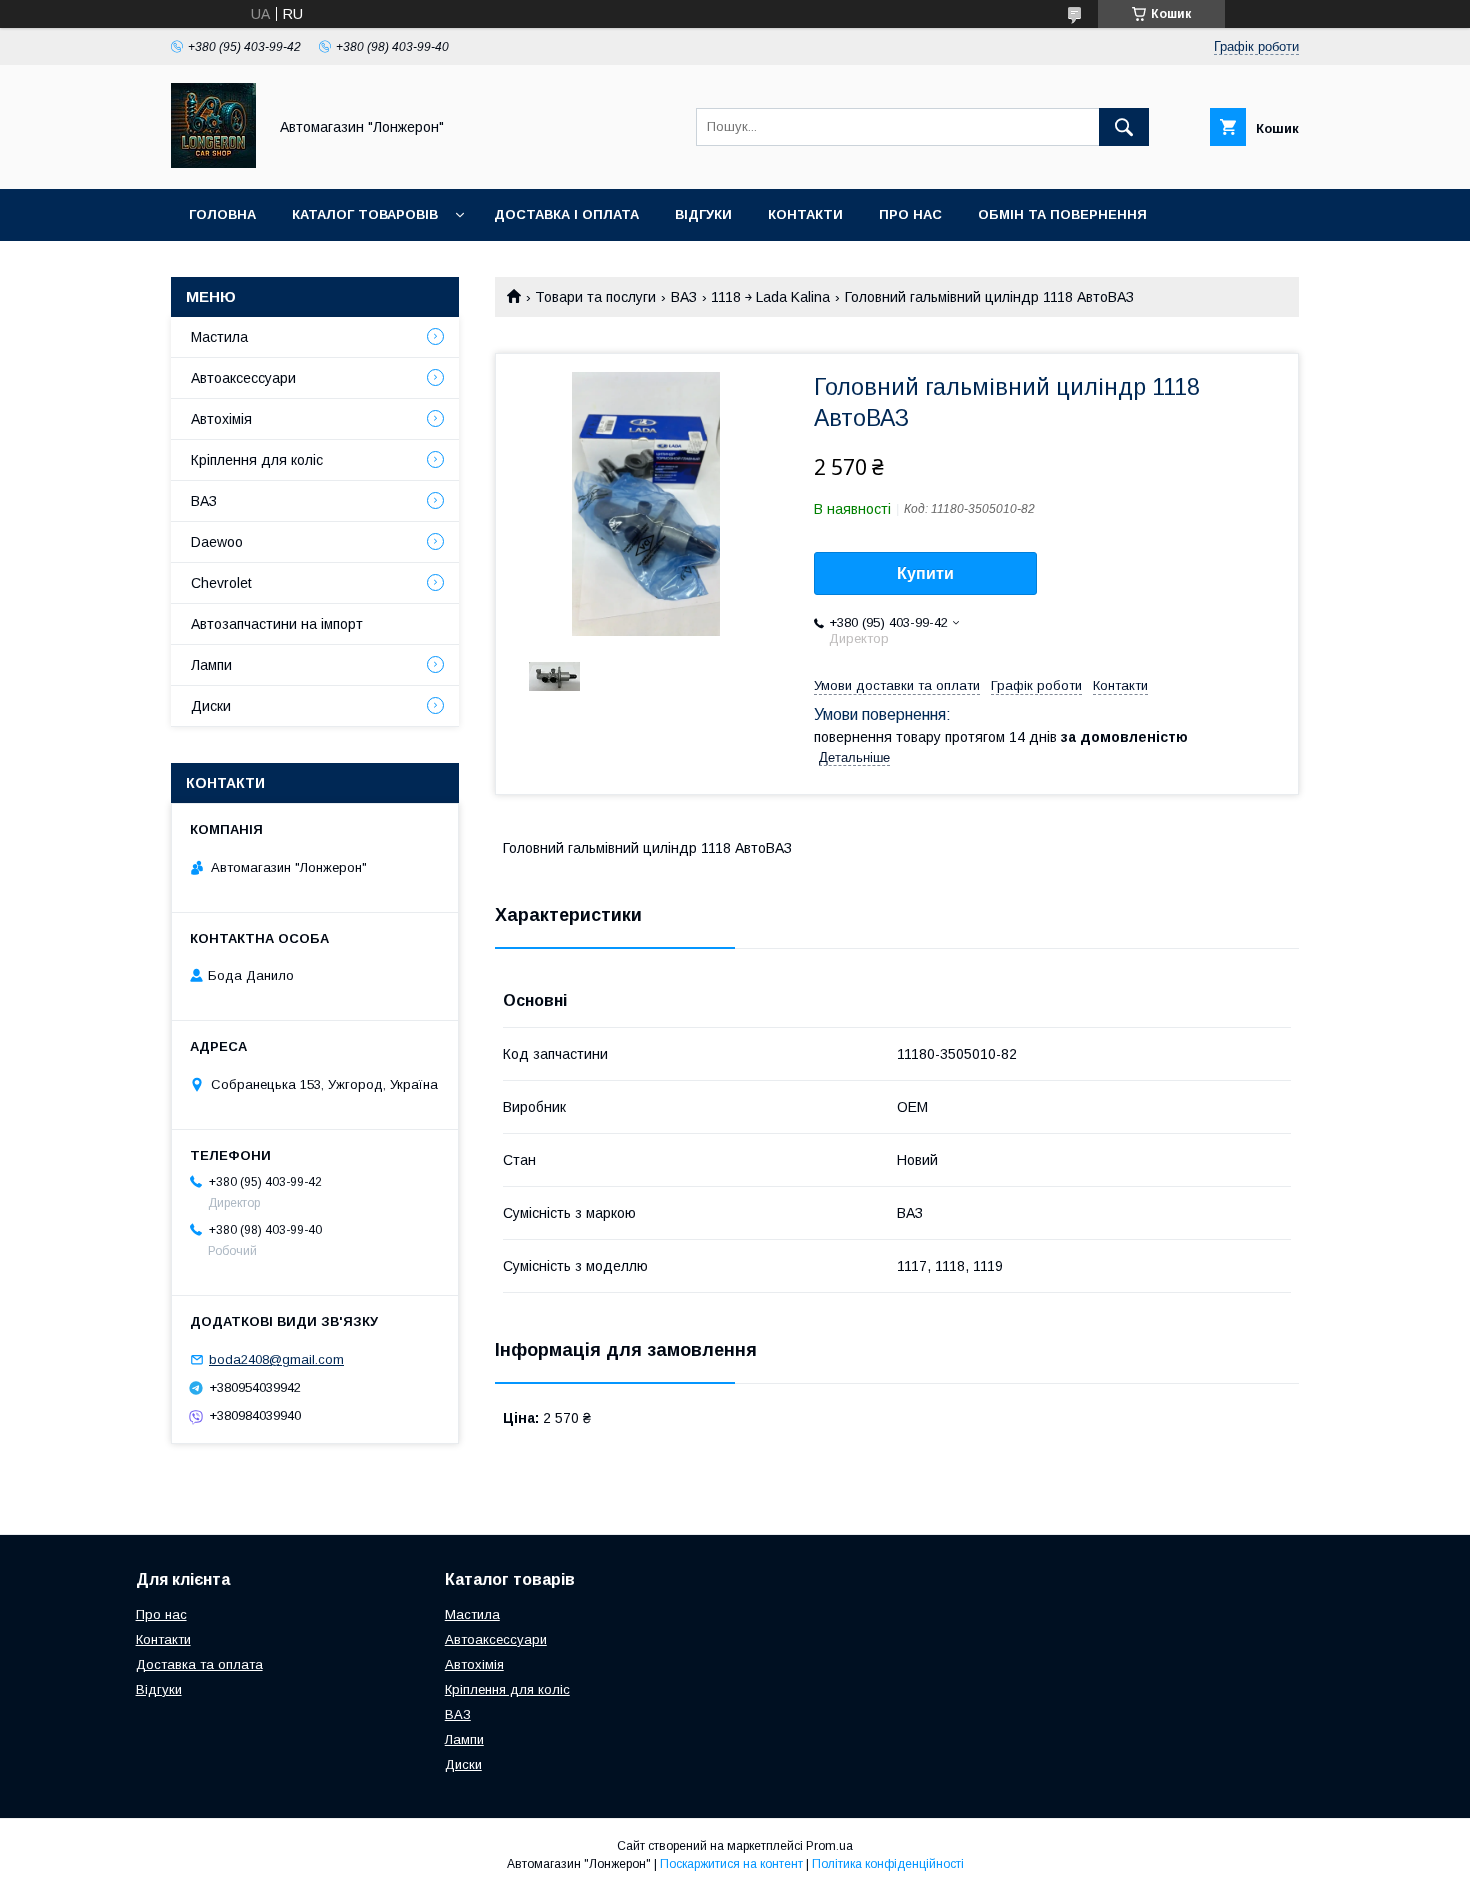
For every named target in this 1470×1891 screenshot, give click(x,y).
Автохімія (221, 419)
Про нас (910, 214)
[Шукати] (1124, 127)
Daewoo (217, 542)
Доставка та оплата (199, 1664)
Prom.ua (829, 1846)
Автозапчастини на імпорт (277, 624)
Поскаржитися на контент (731, 1864)
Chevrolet (221, 583)
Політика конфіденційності (888, 1864)
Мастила (219, 337)
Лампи (211, 665)
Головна (222, 214)
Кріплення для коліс (257, 460)
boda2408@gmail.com (276, 1359)
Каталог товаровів (365, 214)
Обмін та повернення (1062, 214)
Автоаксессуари (243, 378)
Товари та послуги (595, 297)
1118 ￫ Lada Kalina (770, 297)
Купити (925, 573)
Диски (211, 706)
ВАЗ (684, 297)
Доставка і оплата (566, 214)
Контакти (805, 214)
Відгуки (703, 214)
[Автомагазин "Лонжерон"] (213, 163)
